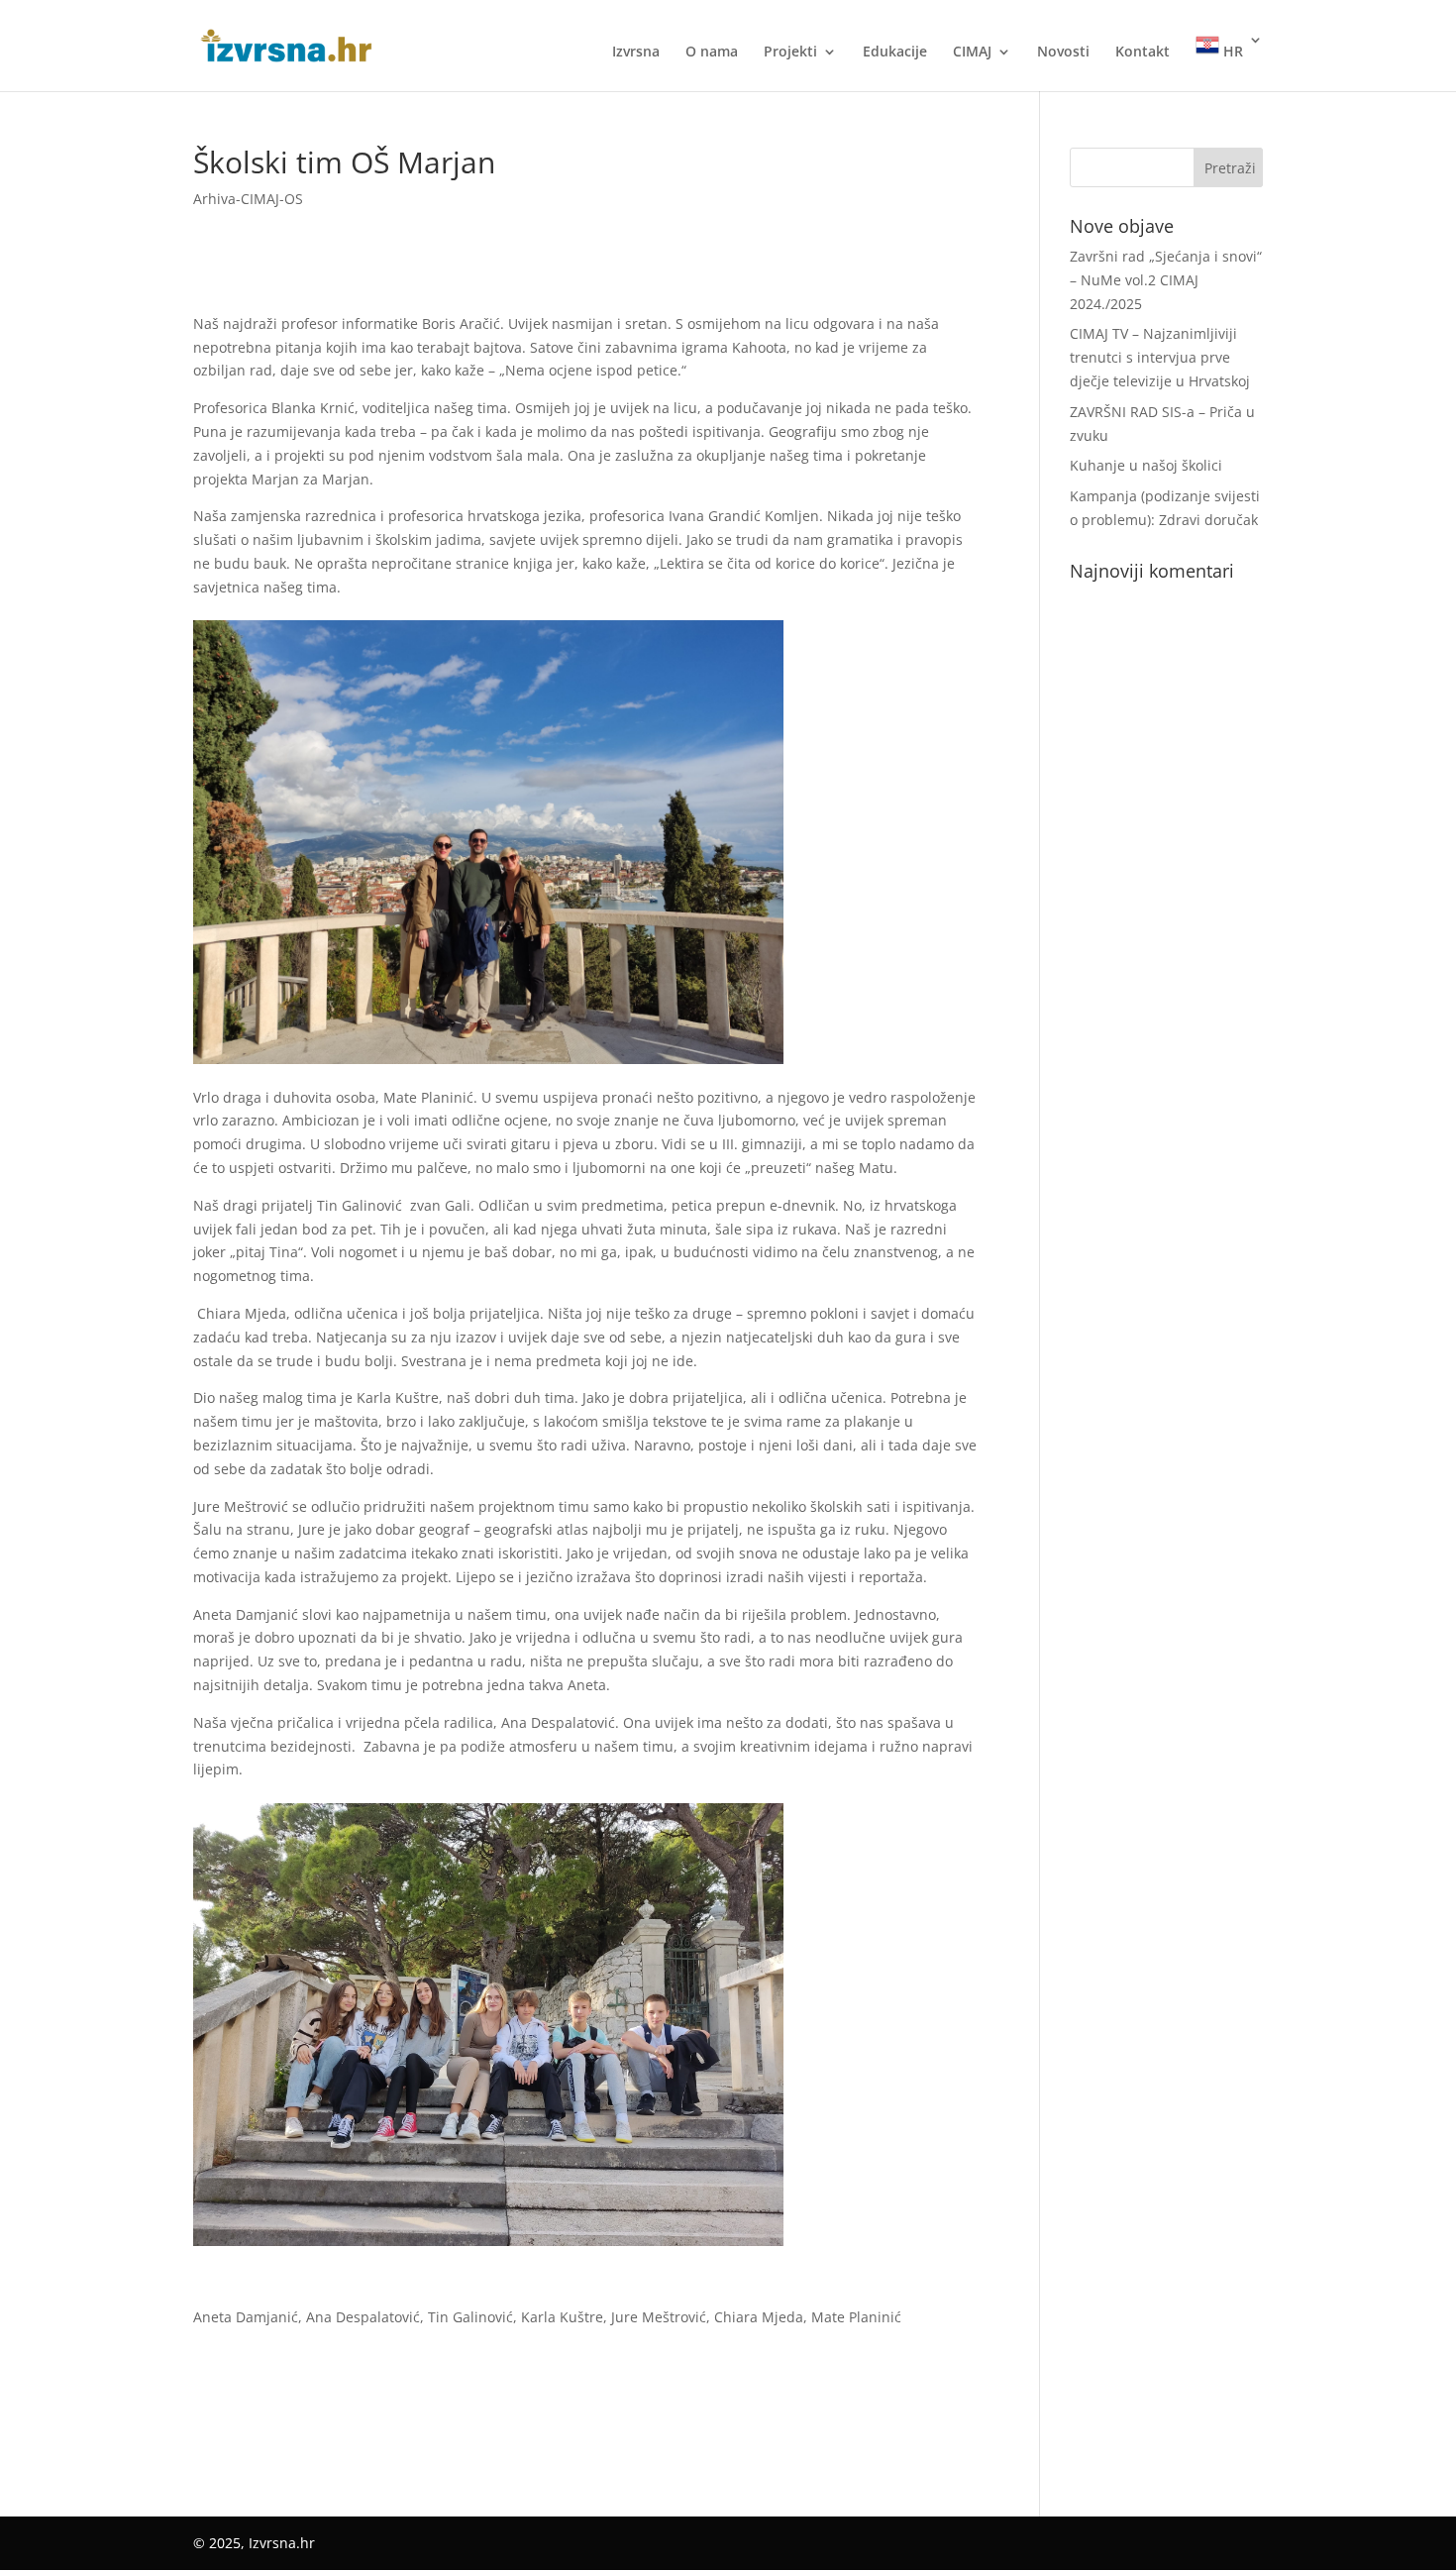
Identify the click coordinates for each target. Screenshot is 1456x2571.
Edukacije (895, 53)
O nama (712, 53)
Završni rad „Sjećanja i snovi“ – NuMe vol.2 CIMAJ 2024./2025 (1166, 280)
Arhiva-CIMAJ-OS (248, 199)
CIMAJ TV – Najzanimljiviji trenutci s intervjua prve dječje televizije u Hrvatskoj (1160, 357)
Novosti (1063, 53)
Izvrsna (636, 53)
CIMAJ (972, 53)
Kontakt (1143, 53)
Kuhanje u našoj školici (1146, 465)
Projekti (790, 53)
